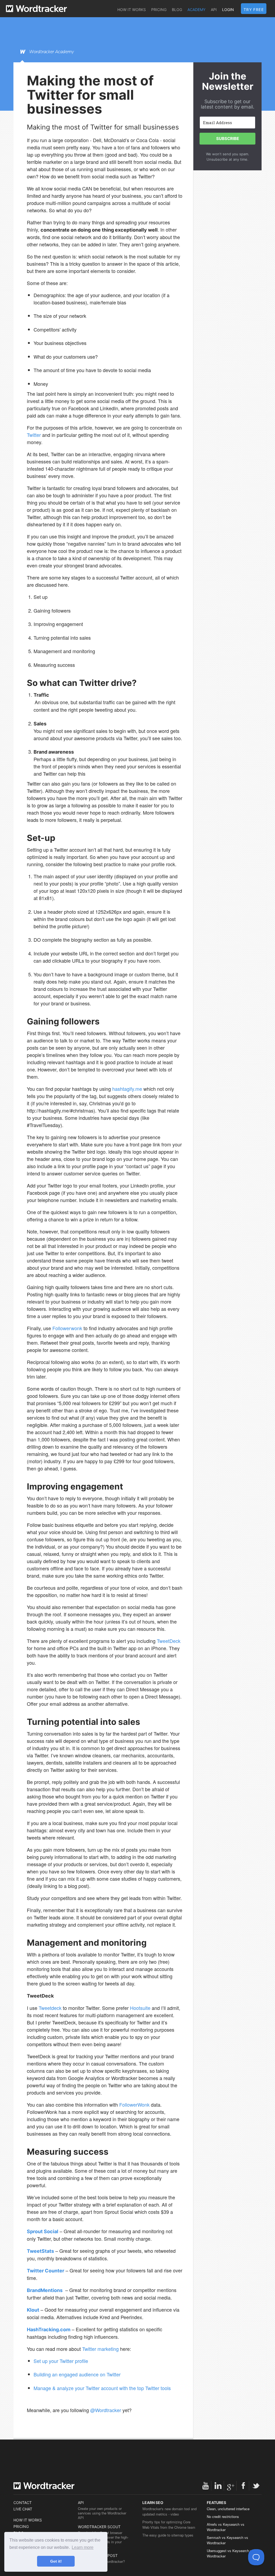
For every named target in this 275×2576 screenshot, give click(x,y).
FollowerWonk (134, 2104)
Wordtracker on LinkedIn (218, 2486)
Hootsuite (140, 2008)
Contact (23, 2503)
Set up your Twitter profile (61, 2361)
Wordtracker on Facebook (243, 2486)
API (214, 10)
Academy (196, 10)
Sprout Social (43, 2231)
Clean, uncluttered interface (228, 2509)
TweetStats (40, 2251)
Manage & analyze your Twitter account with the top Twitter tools (102, 2388)
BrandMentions (45, 2290)
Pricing (159, 10)
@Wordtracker (106, 2410)
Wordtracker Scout (99, 2527)
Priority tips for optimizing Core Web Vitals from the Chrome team (169, 2525)
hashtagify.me (127, 1089)
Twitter (34, 435)
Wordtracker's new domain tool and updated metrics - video (169, 2511)
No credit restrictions (223, 2516)
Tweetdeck (50, 2008)
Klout (33, 2310)
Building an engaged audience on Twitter (77, 2374)
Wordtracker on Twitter (256, 2486)
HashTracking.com (49, 2329)
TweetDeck (169, 1641)
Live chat (23, 2509)
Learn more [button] (83, 2547)
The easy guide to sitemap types (168, 2535)
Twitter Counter (46, 2271)
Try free (254, 10)
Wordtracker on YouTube (205, 2486)
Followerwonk (67, 1328)
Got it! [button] (56, 2561)
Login (228, 10)
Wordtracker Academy (52, 52)
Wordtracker (36, 9)
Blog (177, 10)
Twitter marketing (100, 2349)
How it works (132, 10)
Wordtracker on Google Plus (231, 2486)
